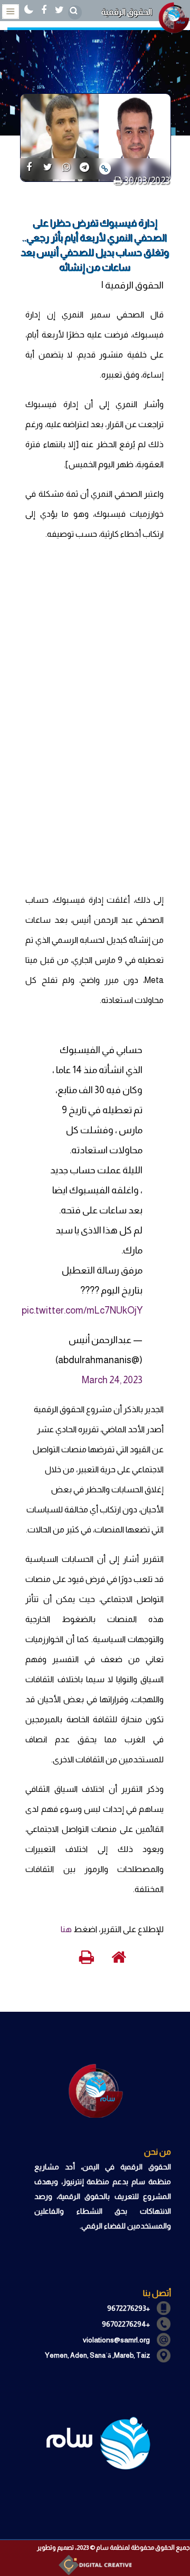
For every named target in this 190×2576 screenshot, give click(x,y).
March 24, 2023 (112, 1380)
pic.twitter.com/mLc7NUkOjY (82, 1310)
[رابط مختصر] (105, 168)
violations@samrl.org (116, 2340)
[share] (29, 168)
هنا (66, 1929)
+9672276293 (129, 2308)
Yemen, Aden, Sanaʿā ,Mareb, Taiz (97, 2355)
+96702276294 (126, 2324)
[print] (118, 181)
